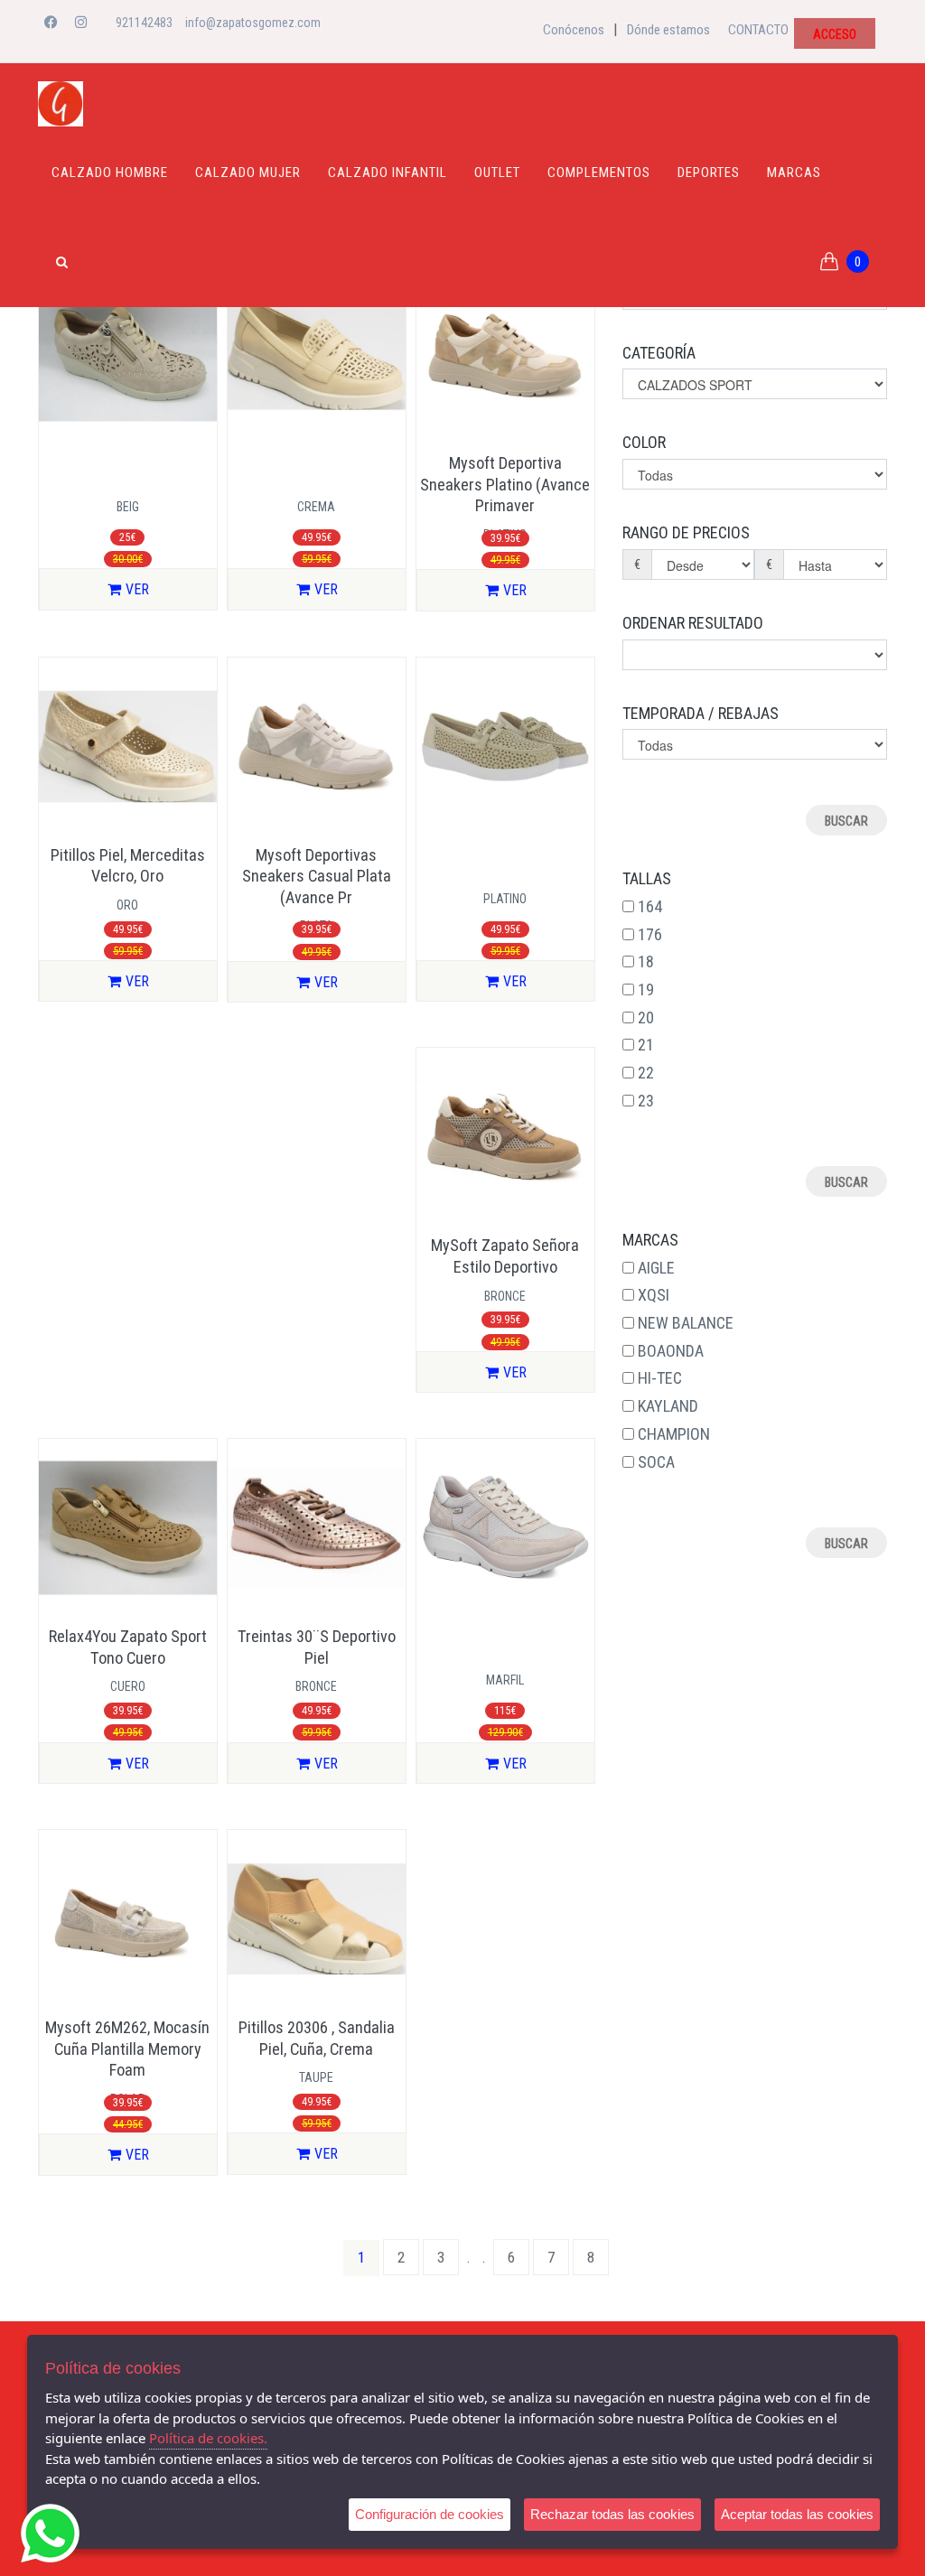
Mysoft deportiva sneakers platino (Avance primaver (505, 484)
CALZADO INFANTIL (388, 173)
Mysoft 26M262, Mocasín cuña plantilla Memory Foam (127, 2049)
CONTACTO (758, 30)
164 (650, 906)
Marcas (794, 173)
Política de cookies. (208, 2438)
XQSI (654, 1295)
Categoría (659, 353)
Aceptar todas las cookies (797, 2514)
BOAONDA (671, 1351)
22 (646, 1073)
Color (644, 442)
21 (646, 1045)
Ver (137, 589)
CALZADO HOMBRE (110, 173)
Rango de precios (686, 532)
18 (646, 961)
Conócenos (574, 30)
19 (646, 989)
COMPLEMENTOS (599, 173)
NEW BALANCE (686, 1323)
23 (646, 1101)
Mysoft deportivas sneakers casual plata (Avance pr (317, 876)
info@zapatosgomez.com (253, 23)
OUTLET (497, 173)
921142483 (144, 23)
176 (650, 934)
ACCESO (835, 34)
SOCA (656, 1462)
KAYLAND (668, 1406)
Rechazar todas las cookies (612, 2514)
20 (646, 1017)
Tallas (647, 878)
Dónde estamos (668, 30)
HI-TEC (660, 1378)
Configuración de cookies (430, 2514)
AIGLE (656, 1268)
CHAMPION (674, 1434)
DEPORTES (709, 173)
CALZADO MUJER (248, 173)
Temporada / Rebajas (701, 713)
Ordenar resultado (693, 623)
